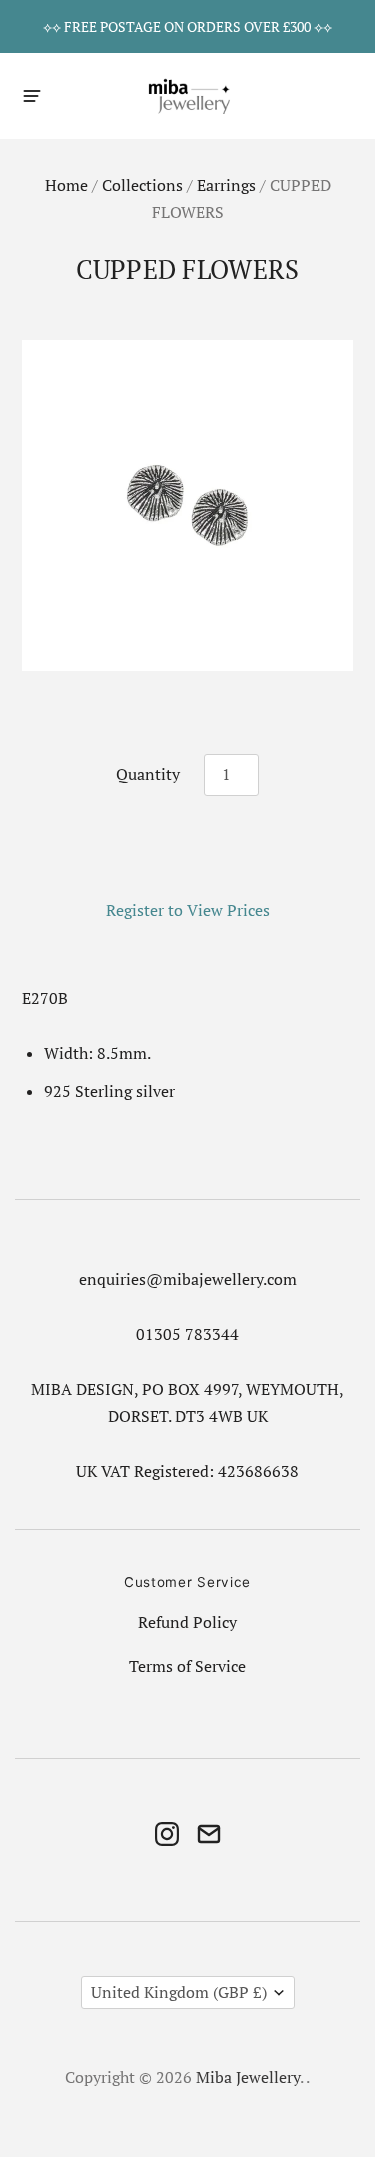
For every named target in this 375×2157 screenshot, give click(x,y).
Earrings (226, 185)
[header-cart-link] (341, 95)
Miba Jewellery (248, 2077)
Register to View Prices (188, 910)
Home (66, 185)
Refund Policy (187, 1622)
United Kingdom (179, 1992)
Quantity (148, 774)
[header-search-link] (306, 95)
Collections (142, 185)
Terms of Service (187, 1666)
